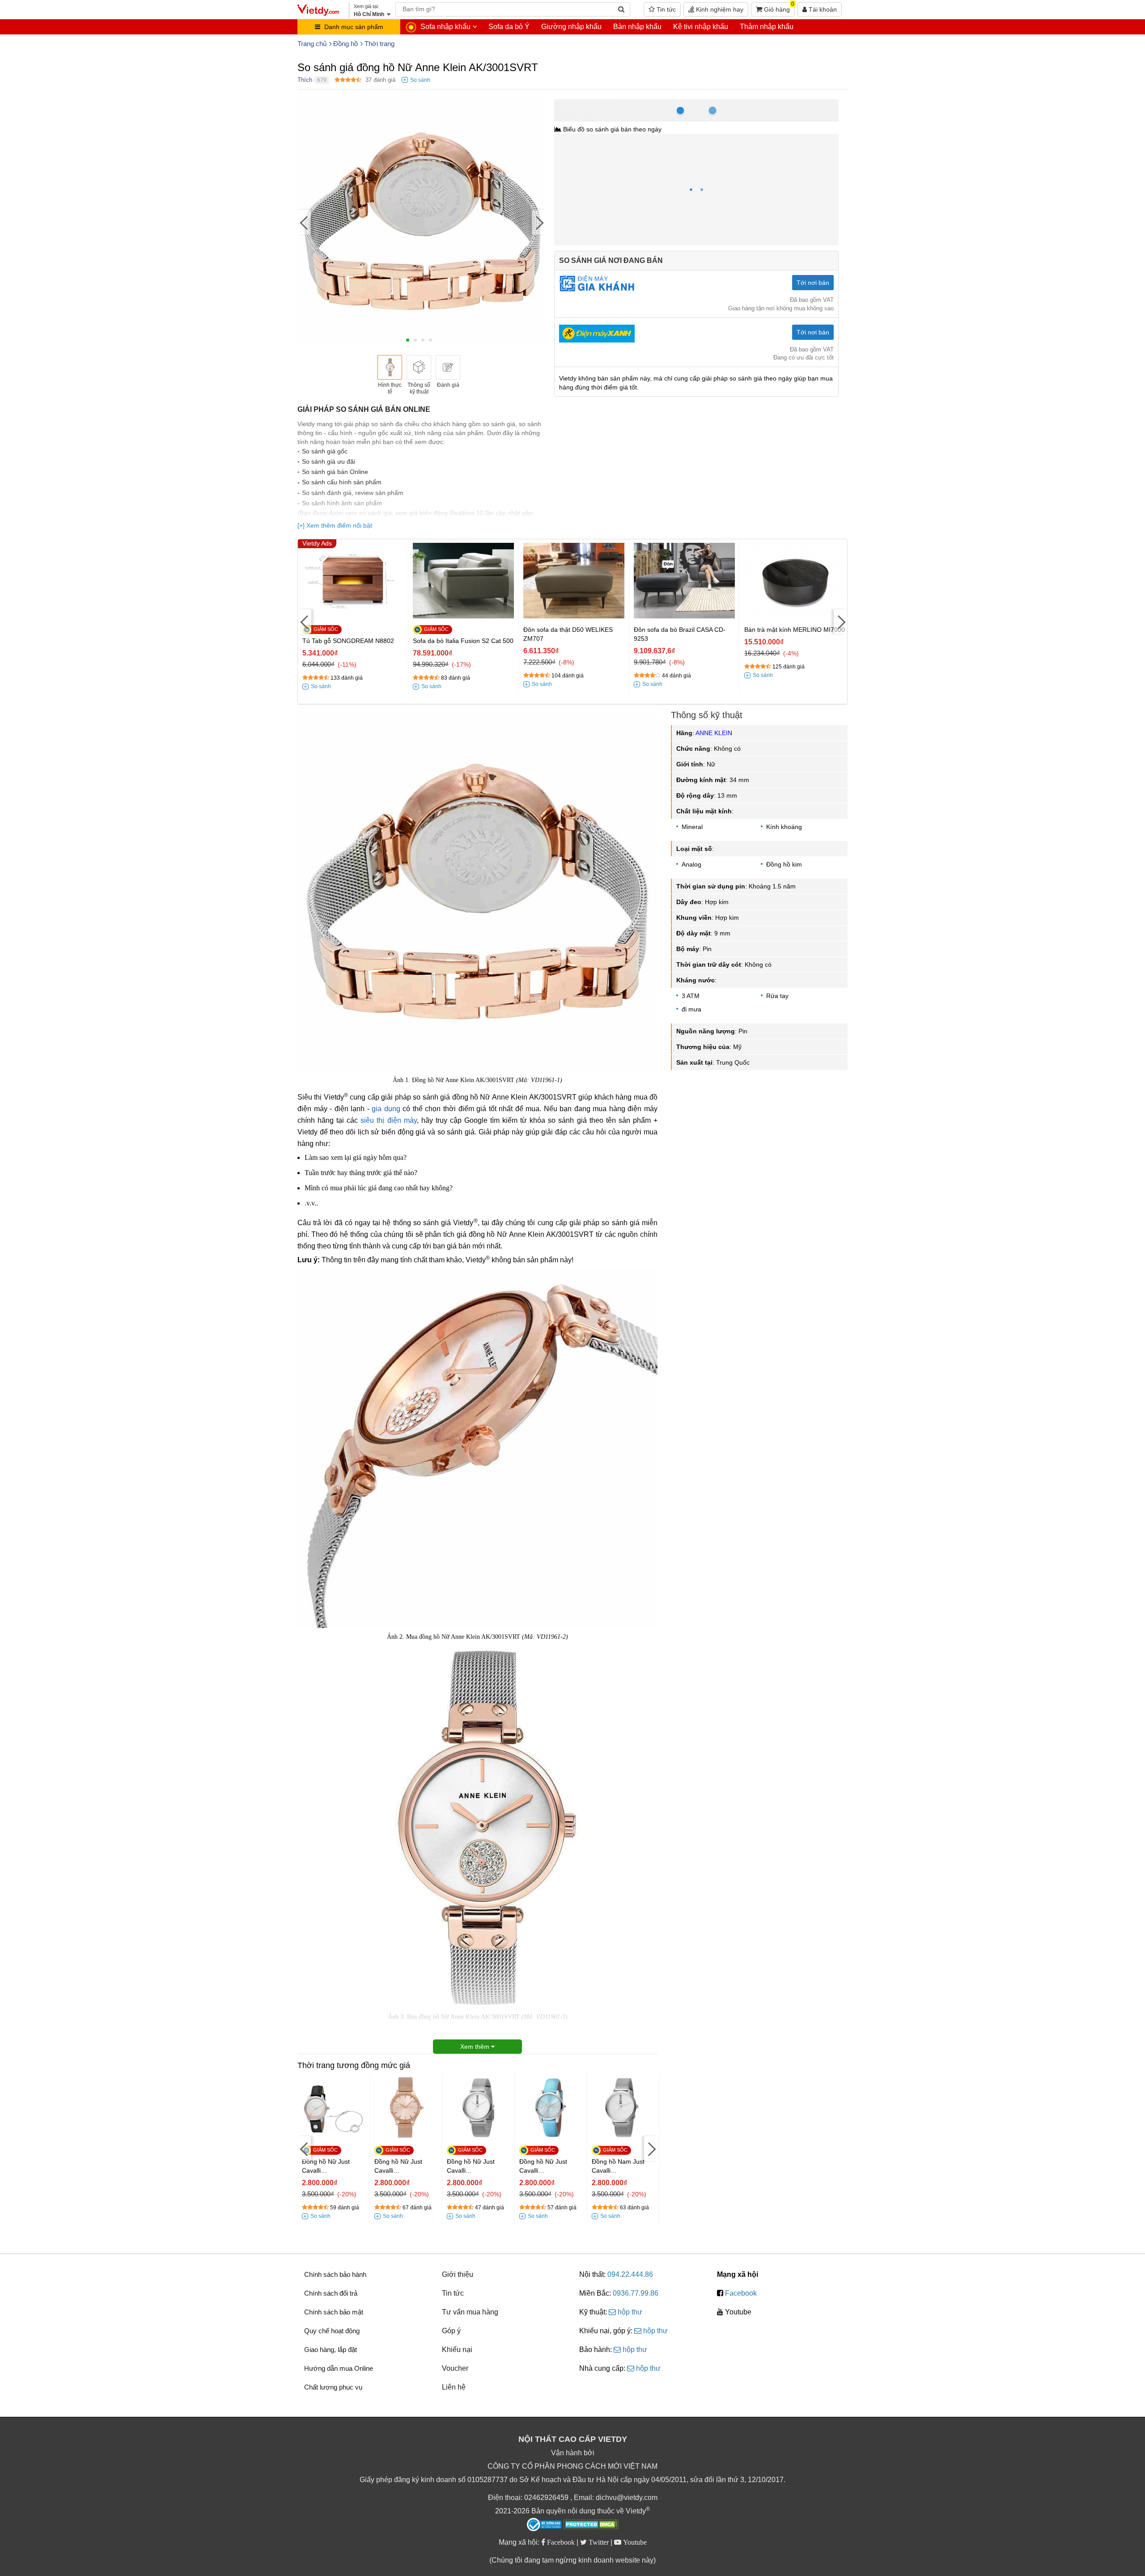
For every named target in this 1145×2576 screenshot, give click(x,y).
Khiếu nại (457, 2350)
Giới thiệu (458, 2274)
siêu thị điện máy (388, 1120)
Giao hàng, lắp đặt (331, 2350)
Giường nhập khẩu (571, 27)
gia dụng (386, 1109)
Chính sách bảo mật (334, 2312)
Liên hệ (454, 2387)
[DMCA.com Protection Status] (591, 2525)
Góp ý (451, 2331)
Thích (305, 80)
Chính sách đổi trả (331, 2293)
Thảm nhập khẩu (767, 27)
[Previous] (304, 222)
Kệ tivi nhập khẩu (701, 27)
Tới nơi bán (813, 283)
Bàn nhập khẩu (637, 27)
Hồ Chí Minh (594, 104)
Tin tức (665, 9)
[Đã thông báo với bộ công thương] (544, 2525)
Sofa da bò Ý (509, 27)
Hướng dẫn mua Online (339, 2368)
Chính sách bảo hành (335, 2274)
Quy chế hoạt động (332, 2331)
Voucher (455, 2368)
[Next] (539, 222)
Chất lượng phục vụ (333, 2387)
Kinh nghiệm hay (719, 9)
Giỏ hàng (778, 8)
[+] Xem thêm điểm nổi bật (335, 525)
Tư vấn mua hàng (470, 2312)
